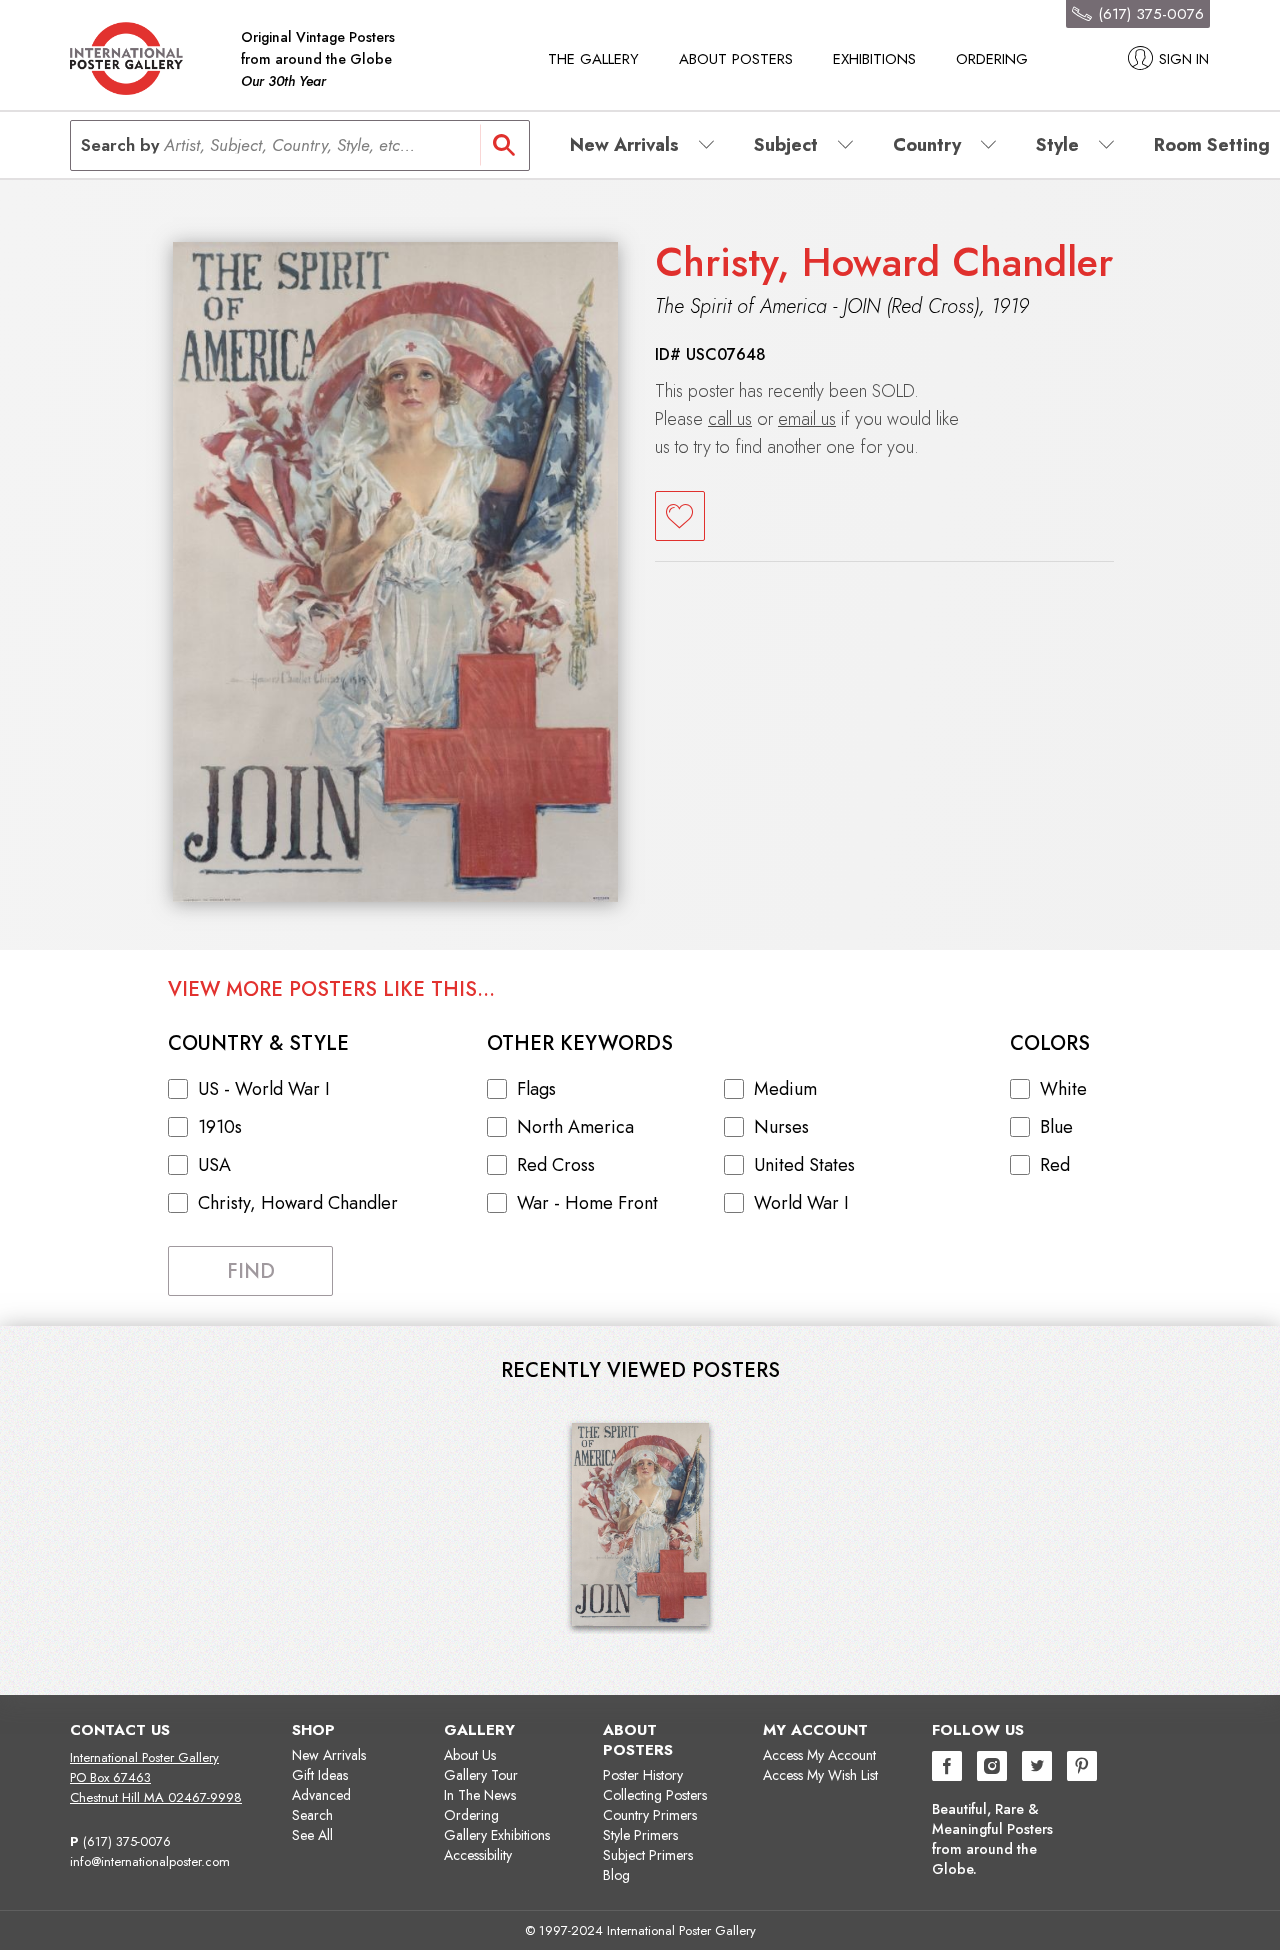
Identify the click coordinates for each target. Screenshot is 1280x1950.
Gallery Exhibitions (497, 1835)
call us (730, 419)
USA (214, 1165)
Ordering (992, 59)
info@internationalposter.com (150, 1861)
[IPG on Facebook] (947, 1768)
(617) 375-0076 (127, 1841)
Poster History (643, 1775)
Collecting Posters (655, 1795)
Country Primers (650, 1815)
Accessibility (478, 1855)
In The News (480, 1795)
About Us (470, 1755)
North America (575, 1127)
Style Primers (640, 1835)
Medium (785, 1089)
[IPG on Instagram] (992, 1768)
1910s (220, 1127)
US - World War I (264, 1089)
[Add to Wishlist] (680, 516)
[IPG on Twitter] (1037, 1768)
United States (804, 1165)
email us (807, 419)
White (1063, 1089)
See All (312, 1835)
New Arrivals (329, 1755)
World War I (801, 1203)
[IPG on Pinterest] (1082, 1768)
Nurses (781, 1127)
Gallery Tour (481, 1775)
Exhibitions (874, 59)
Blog (616, 1875)
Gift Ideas (320, 1775)
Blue (1056, 1127)
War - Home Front (587, 1203)
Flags (536, 1089)
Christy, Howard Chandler (884, 262)
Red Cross (556, 1165)
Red (1055, 1165)
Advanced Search (321, 1805)
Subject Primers (648, 1855)
